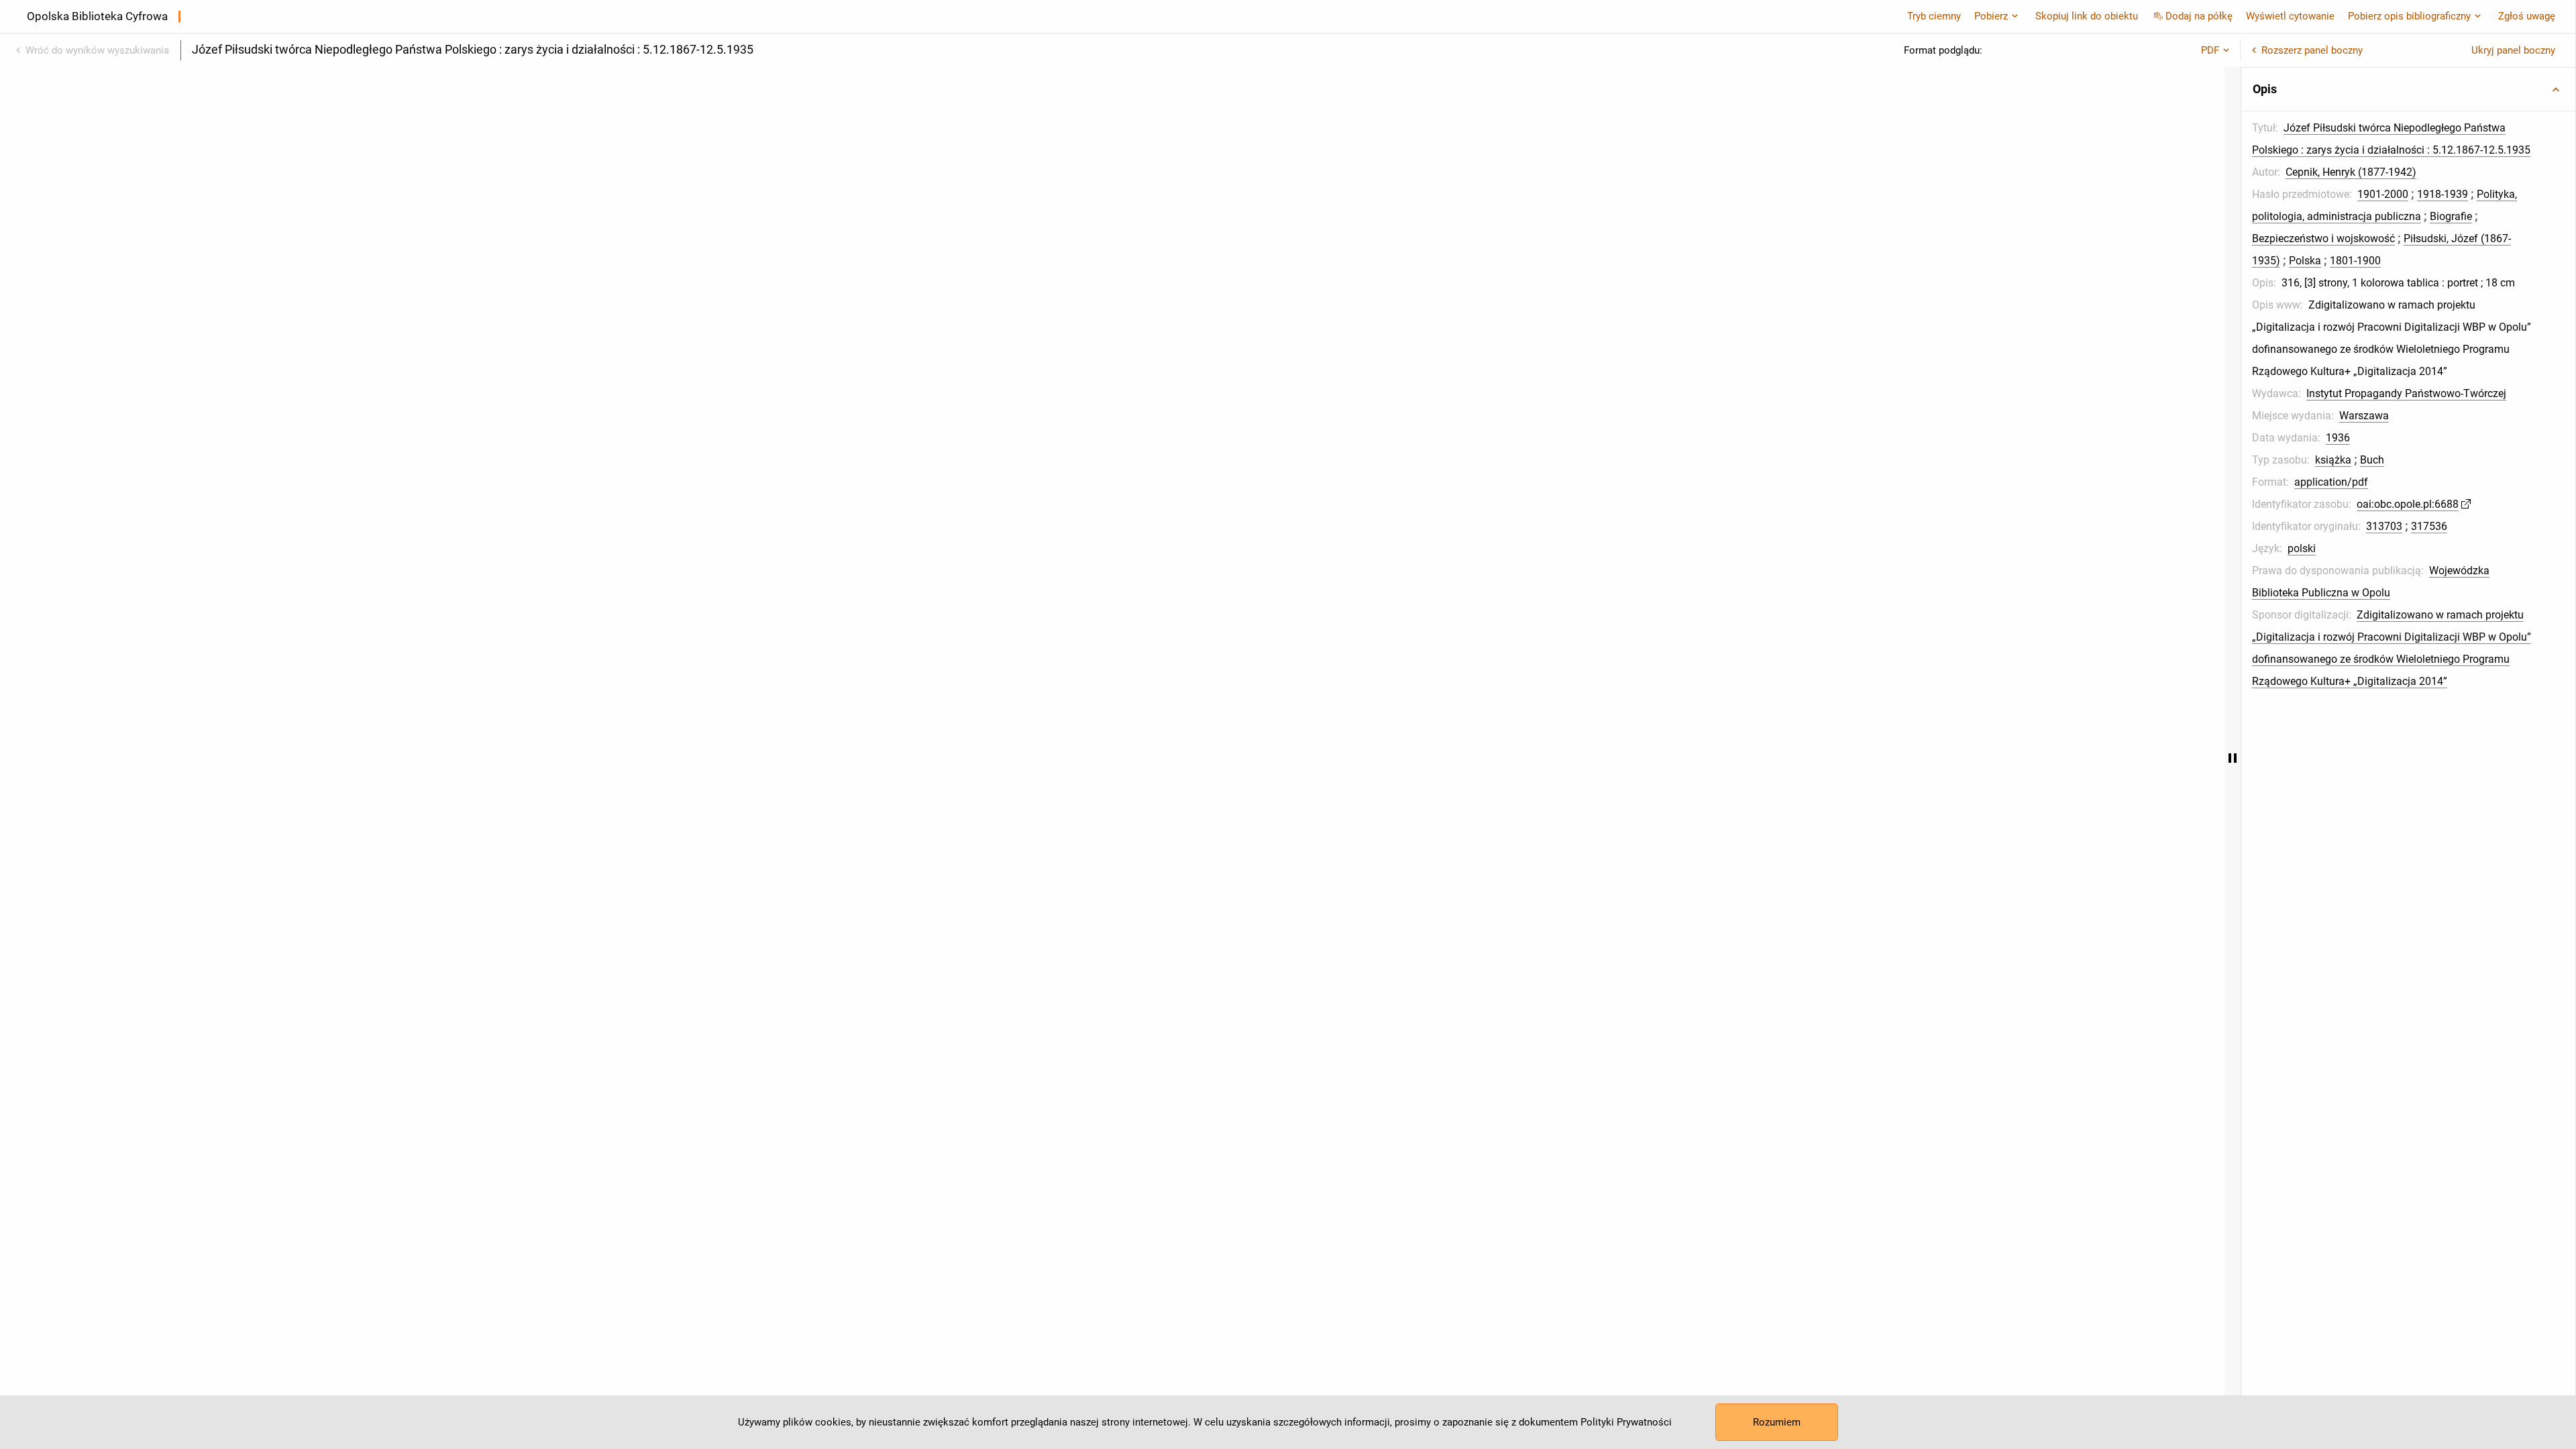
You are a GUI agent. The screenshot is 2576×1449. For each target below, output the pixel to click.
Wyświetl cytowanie (2290, 16)
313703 (2384, 526)
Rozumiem (1777, 1422)
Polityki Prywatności (1626, 1422)
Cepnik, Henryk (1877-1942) (2351, 172)
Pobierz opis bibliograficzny (2409, 16)
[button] (2408, 89)
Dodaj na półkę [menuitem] (2199, 16)
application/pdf (2331, 482)
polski (2302, 548)
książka (2333, 460)
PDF (2210, 50)
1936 (2338, 438)
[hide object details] (2233, 758)
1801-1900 (2355, 261)
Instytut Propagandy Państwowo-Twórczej (2406, 393)
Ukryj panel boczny (2513, 50)
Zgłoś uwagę (2527, 16)
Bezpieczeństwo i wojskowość (2323, 238)
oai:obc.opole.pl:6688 (2408, 504)
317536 (2429, 526)
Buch (2372, 460)
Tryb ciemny (1934, 16)
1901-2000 (2383, 194)
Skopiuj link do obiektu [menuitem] (2087, 16)
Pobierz (1991, 16)
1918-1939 (2443, 194)
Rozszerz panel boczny (2312, 50)
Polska (2305, 261)
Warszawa (2364, 416)
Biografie (2451, 216)
